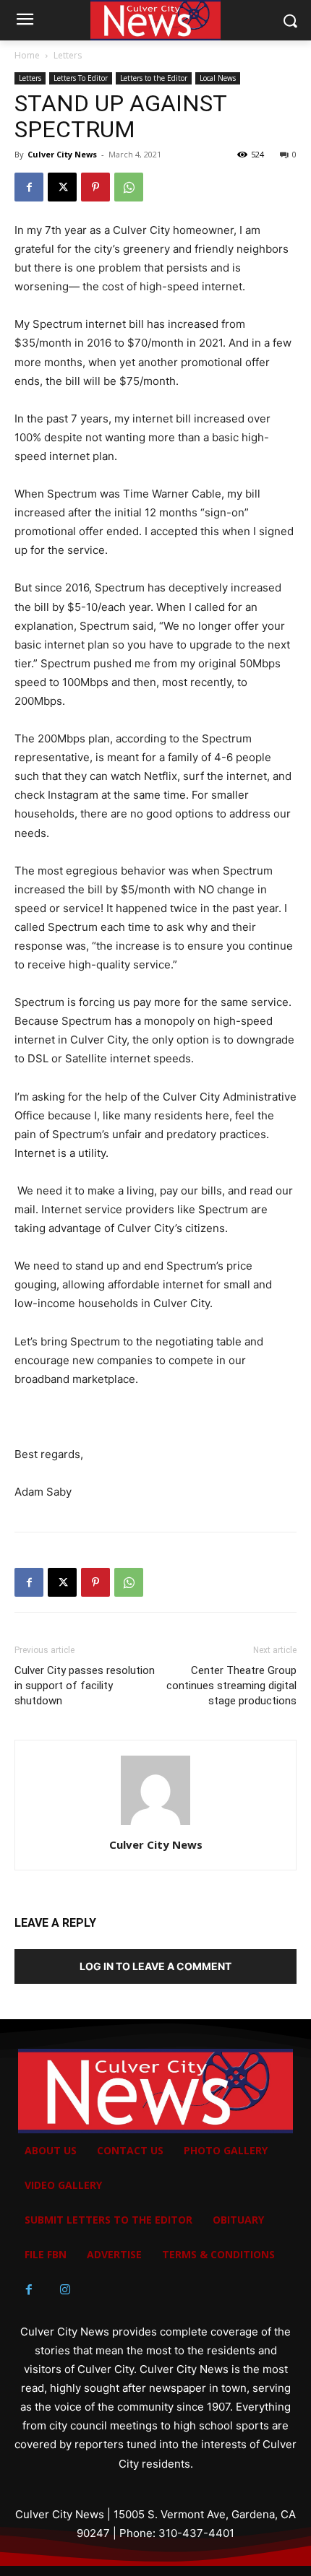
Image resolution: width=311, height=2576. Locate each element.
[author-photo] (155, 1825)
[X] (62, 187)
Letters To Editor (81, 78)
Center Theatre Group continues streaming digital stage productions (231, 1686)
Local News (218, 78)
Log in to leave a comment (155, 1966)
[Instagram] (65, 2290)
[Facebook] (29, 187)
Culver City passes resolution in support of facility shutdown (85, 1686)
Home (27, 55)
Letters (68, 55)
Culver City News (62, 154)
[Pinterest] (95, 187)
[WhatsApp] (129, 187)
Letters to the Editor (154, 78)
